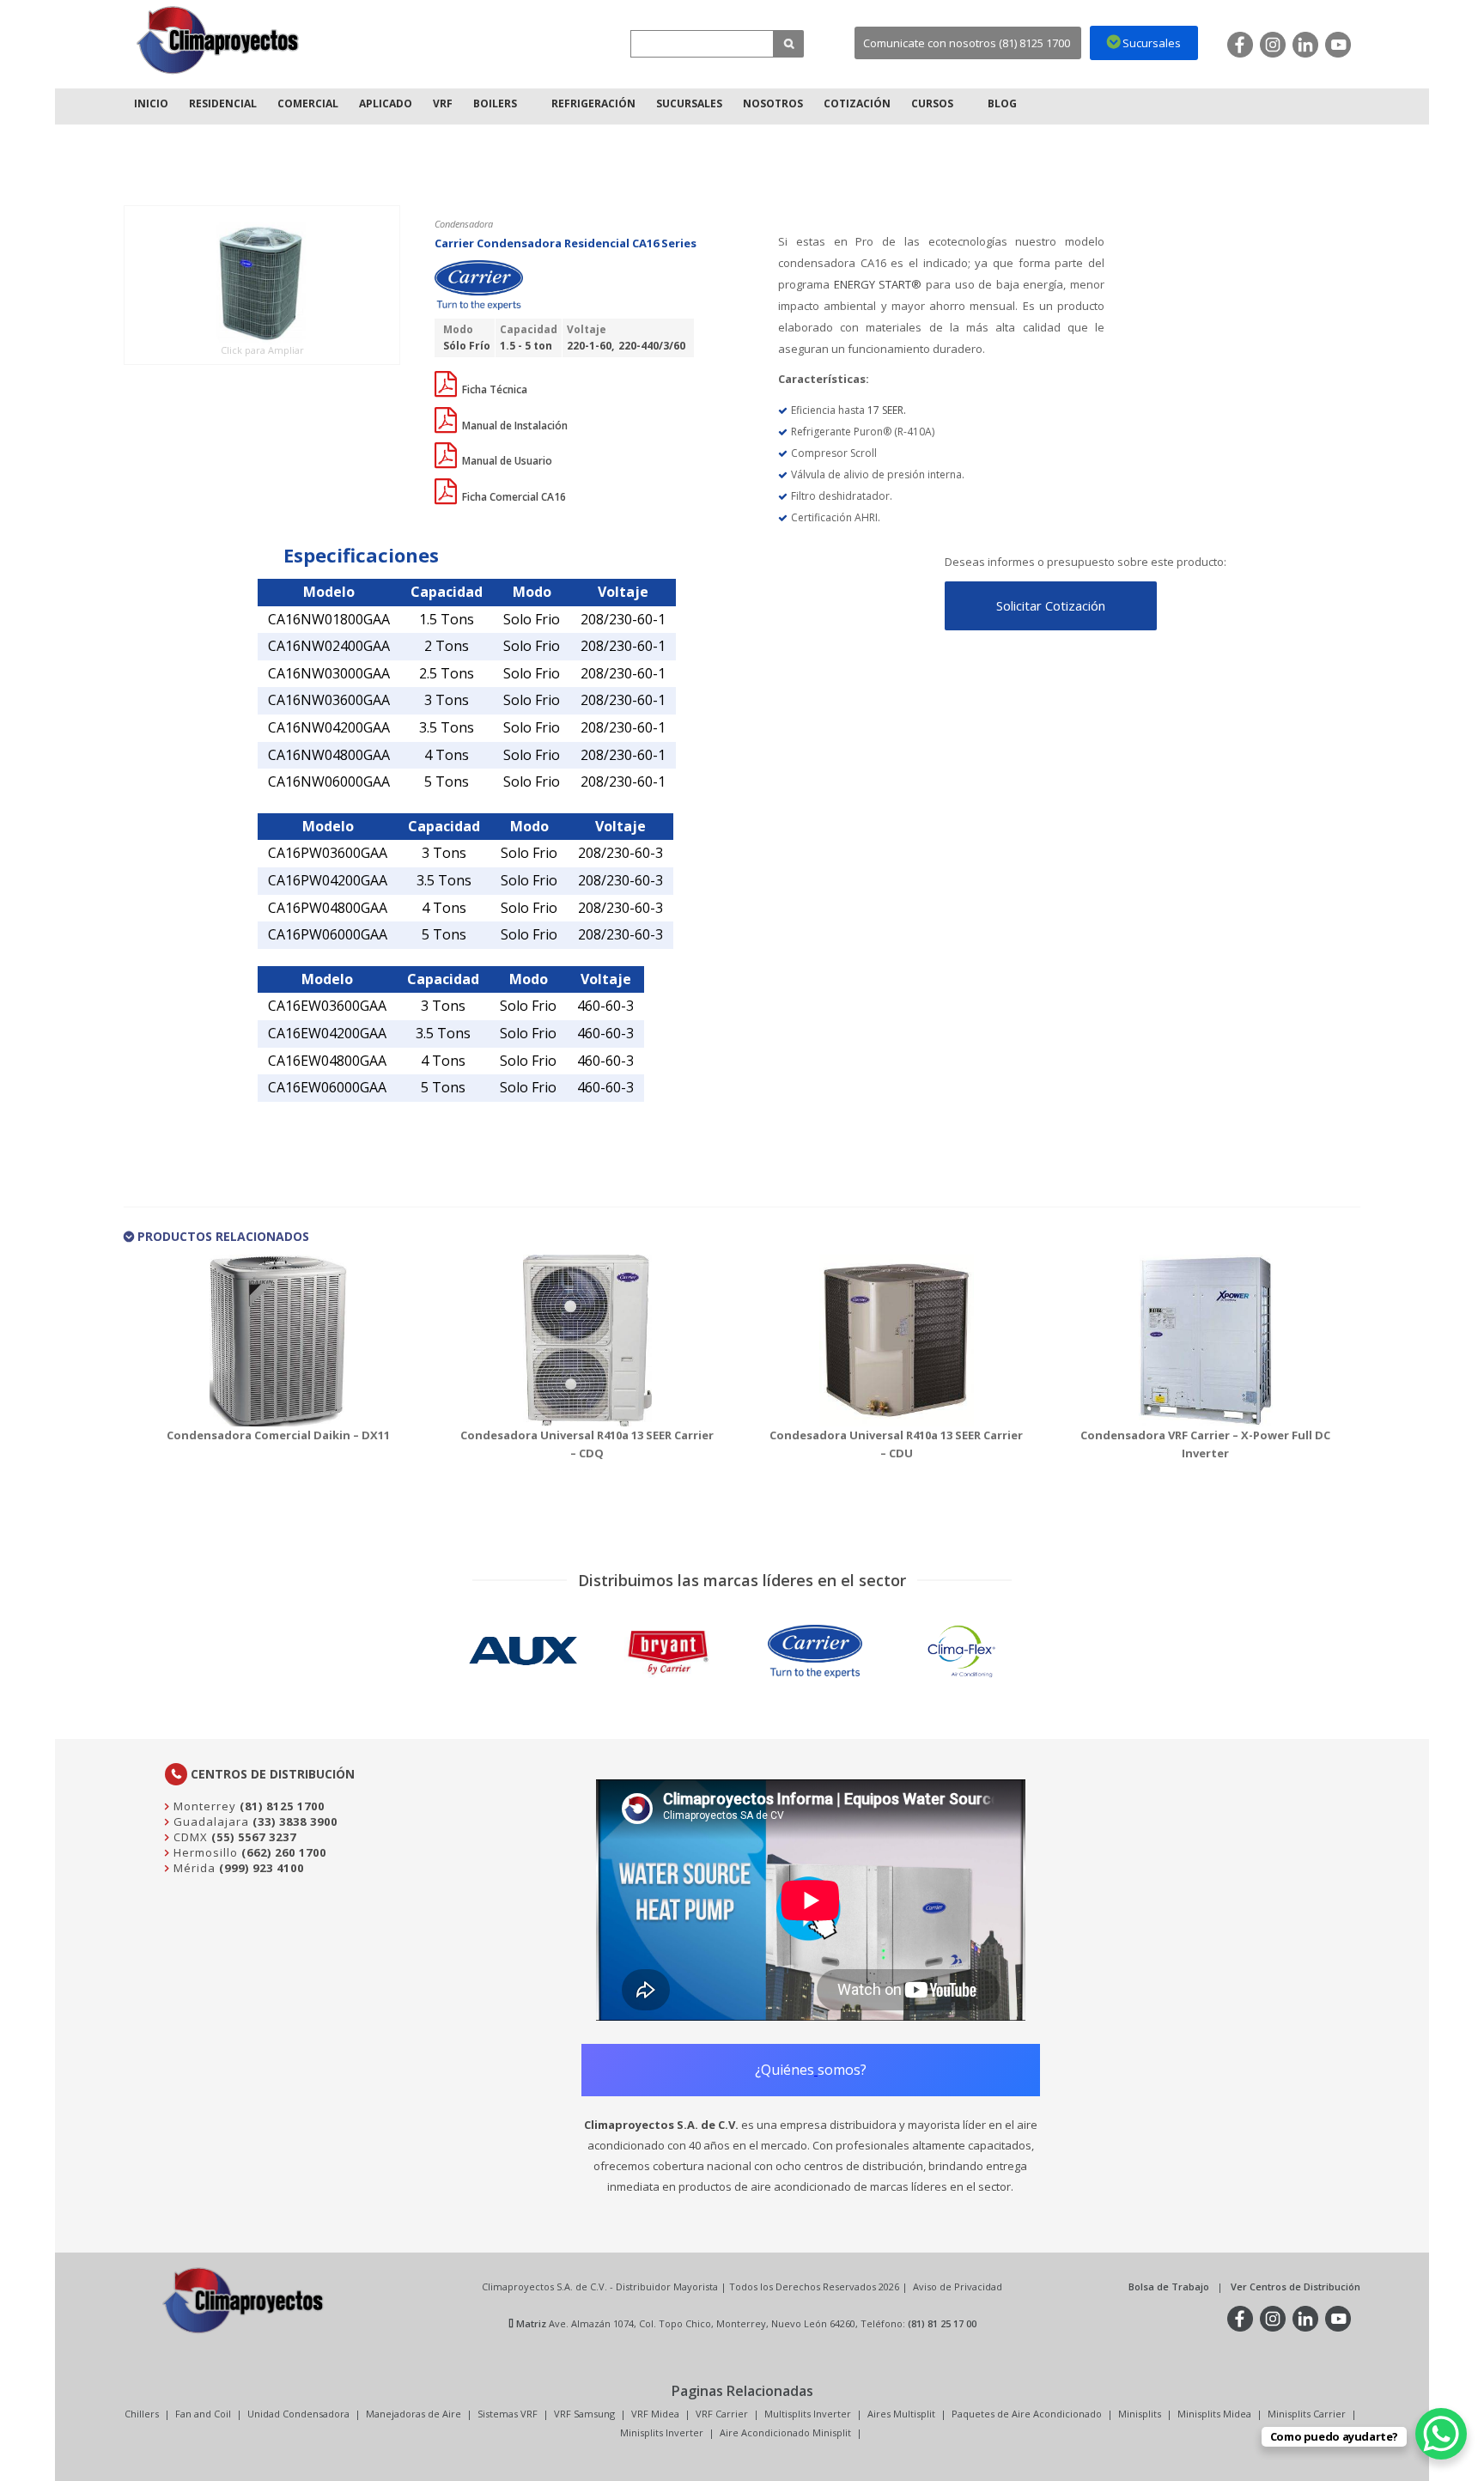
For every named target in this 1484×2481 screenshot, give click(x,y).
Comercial (308, 103)
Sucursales (689, 103)
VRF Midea (655, 2414)
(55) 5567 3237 (254, 1837)
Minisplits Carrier (1307, 2414)
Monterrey (203, 1806)
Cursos (932, 103)
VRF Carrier (722, 2414)
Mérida (193, 1868)
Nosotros (773, 103)
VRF (443, 103)
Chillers (142, 2414)
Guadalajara (210, 1821)
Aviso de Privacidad (958, 2286)
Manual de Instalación (514, 426)
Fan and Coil (203, 2414)
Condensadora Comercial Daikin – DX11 (278, 1435)
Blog (1002, 103)
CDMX (189, 1837)
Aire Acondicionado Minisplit (785, 2432)
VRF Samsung (584, 2414)
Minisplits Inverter (662, 2432)
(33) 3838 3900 (295, 1821)
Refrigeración (593, 103)
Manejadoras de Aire (414, 2414)
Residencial (223, 103)
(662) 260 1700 (284, 1852)
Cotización (857, 103)
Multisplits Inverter (808, 2414)
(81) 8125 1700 (282, 1806)
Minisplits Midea (1214, 2414)
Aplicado (386, 103)
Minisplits (1140, 2414)
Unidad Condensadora (298, 2414)
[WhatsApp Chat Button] (1441, 2434)
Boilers (495, 103)
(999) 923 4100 (262, 1868)
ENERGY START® (876, 284)
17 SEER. (887, 410)
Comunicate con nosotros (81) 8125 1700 (967, 43)
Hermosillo (204, 1852)
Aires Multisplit (901, 2414)
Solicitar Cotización (1051, 605)
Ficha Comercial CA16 (513, 497)
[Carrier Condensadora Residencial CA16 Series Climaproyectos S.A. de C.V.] (218, 40)
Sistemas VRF (508, 2414)
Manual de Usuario (506, 461)
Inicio (151, 103)
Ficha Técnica (493, 389)
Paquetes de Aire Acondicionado (1027, 2414)
